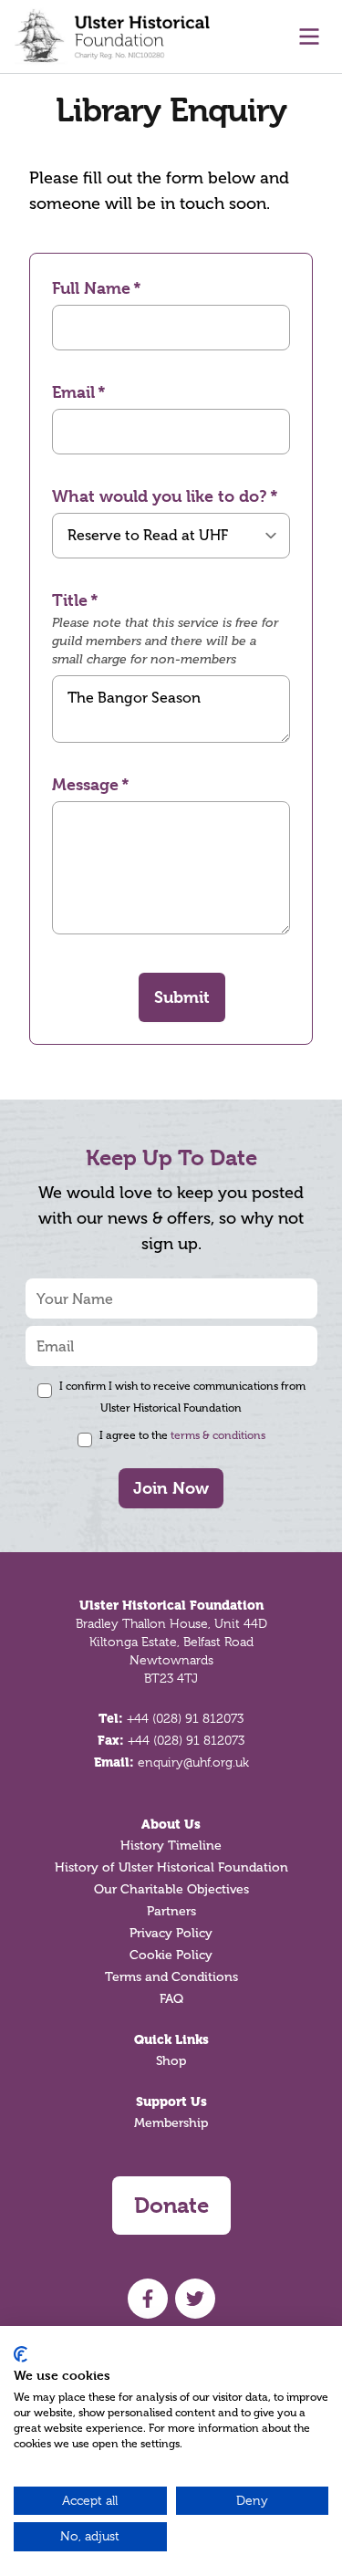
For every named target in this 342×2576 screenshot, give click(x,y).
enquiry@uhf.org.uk (193, 1762)
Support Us (171, 2101)
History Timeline (171, 1846)
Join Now (171, 1488)
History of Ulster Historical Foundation (171, 1867)
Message (85, 784)
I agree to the (182, 1435)
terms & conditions (218, 1435)
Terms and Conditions (171, 1977)
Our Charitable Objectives (171, 1889)
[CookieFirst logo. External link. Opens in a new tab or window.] (21, 2354)
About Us (171, 1824)
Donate (171, 2206)
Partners (171, 1911)
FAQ (171, 1999)
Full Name (91, 288)
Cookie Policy (171, 1955)
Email (73, 392)
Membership (171, 2123)
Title (70, 600)
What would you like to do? (160, 496)
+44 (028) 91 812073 (185, 1718)
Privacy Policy (171, 1933)
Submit (182, 997)
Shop (171, 2061)
